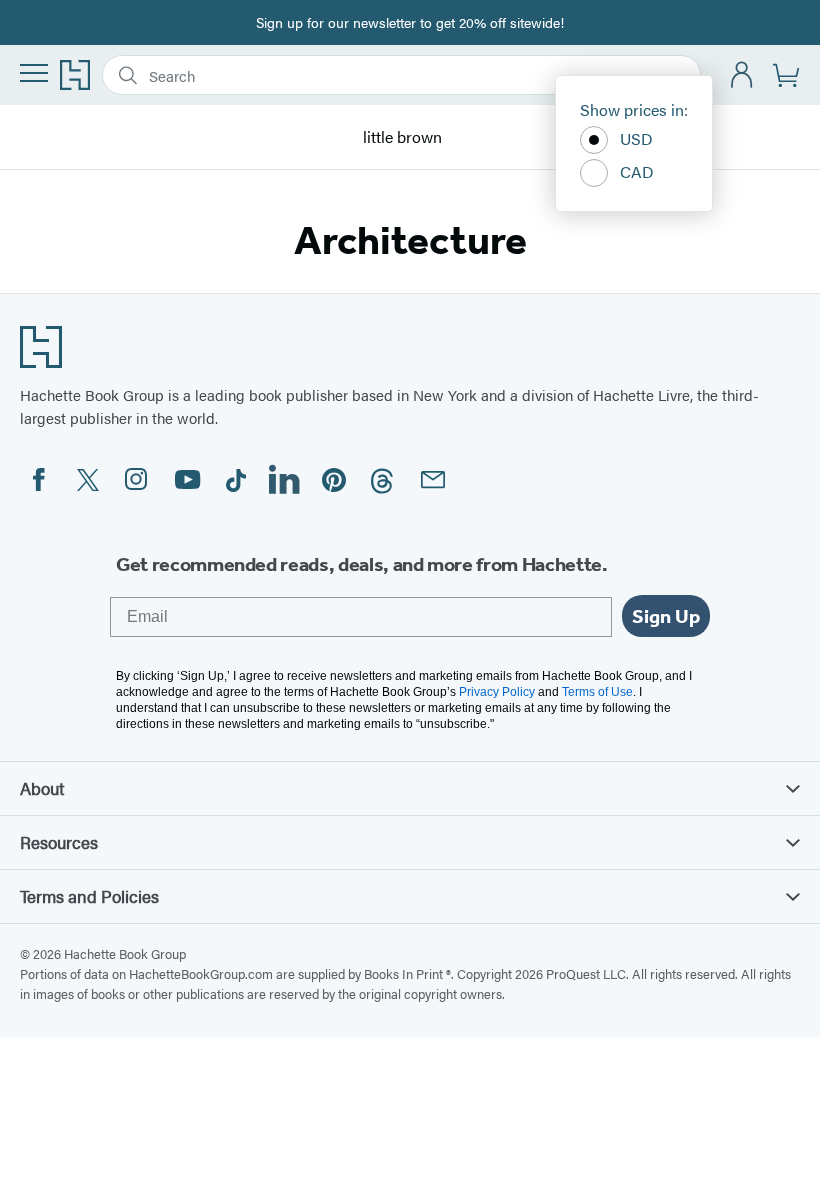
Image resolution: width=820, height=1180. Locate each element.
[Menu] (34, 73)
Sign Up (666, 616)
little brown (402, 137)
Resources (59, 842)
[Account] (742, 75)
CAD (637, 171)
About (42, 788)
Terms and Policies (89, 896)
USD (636, 138)
